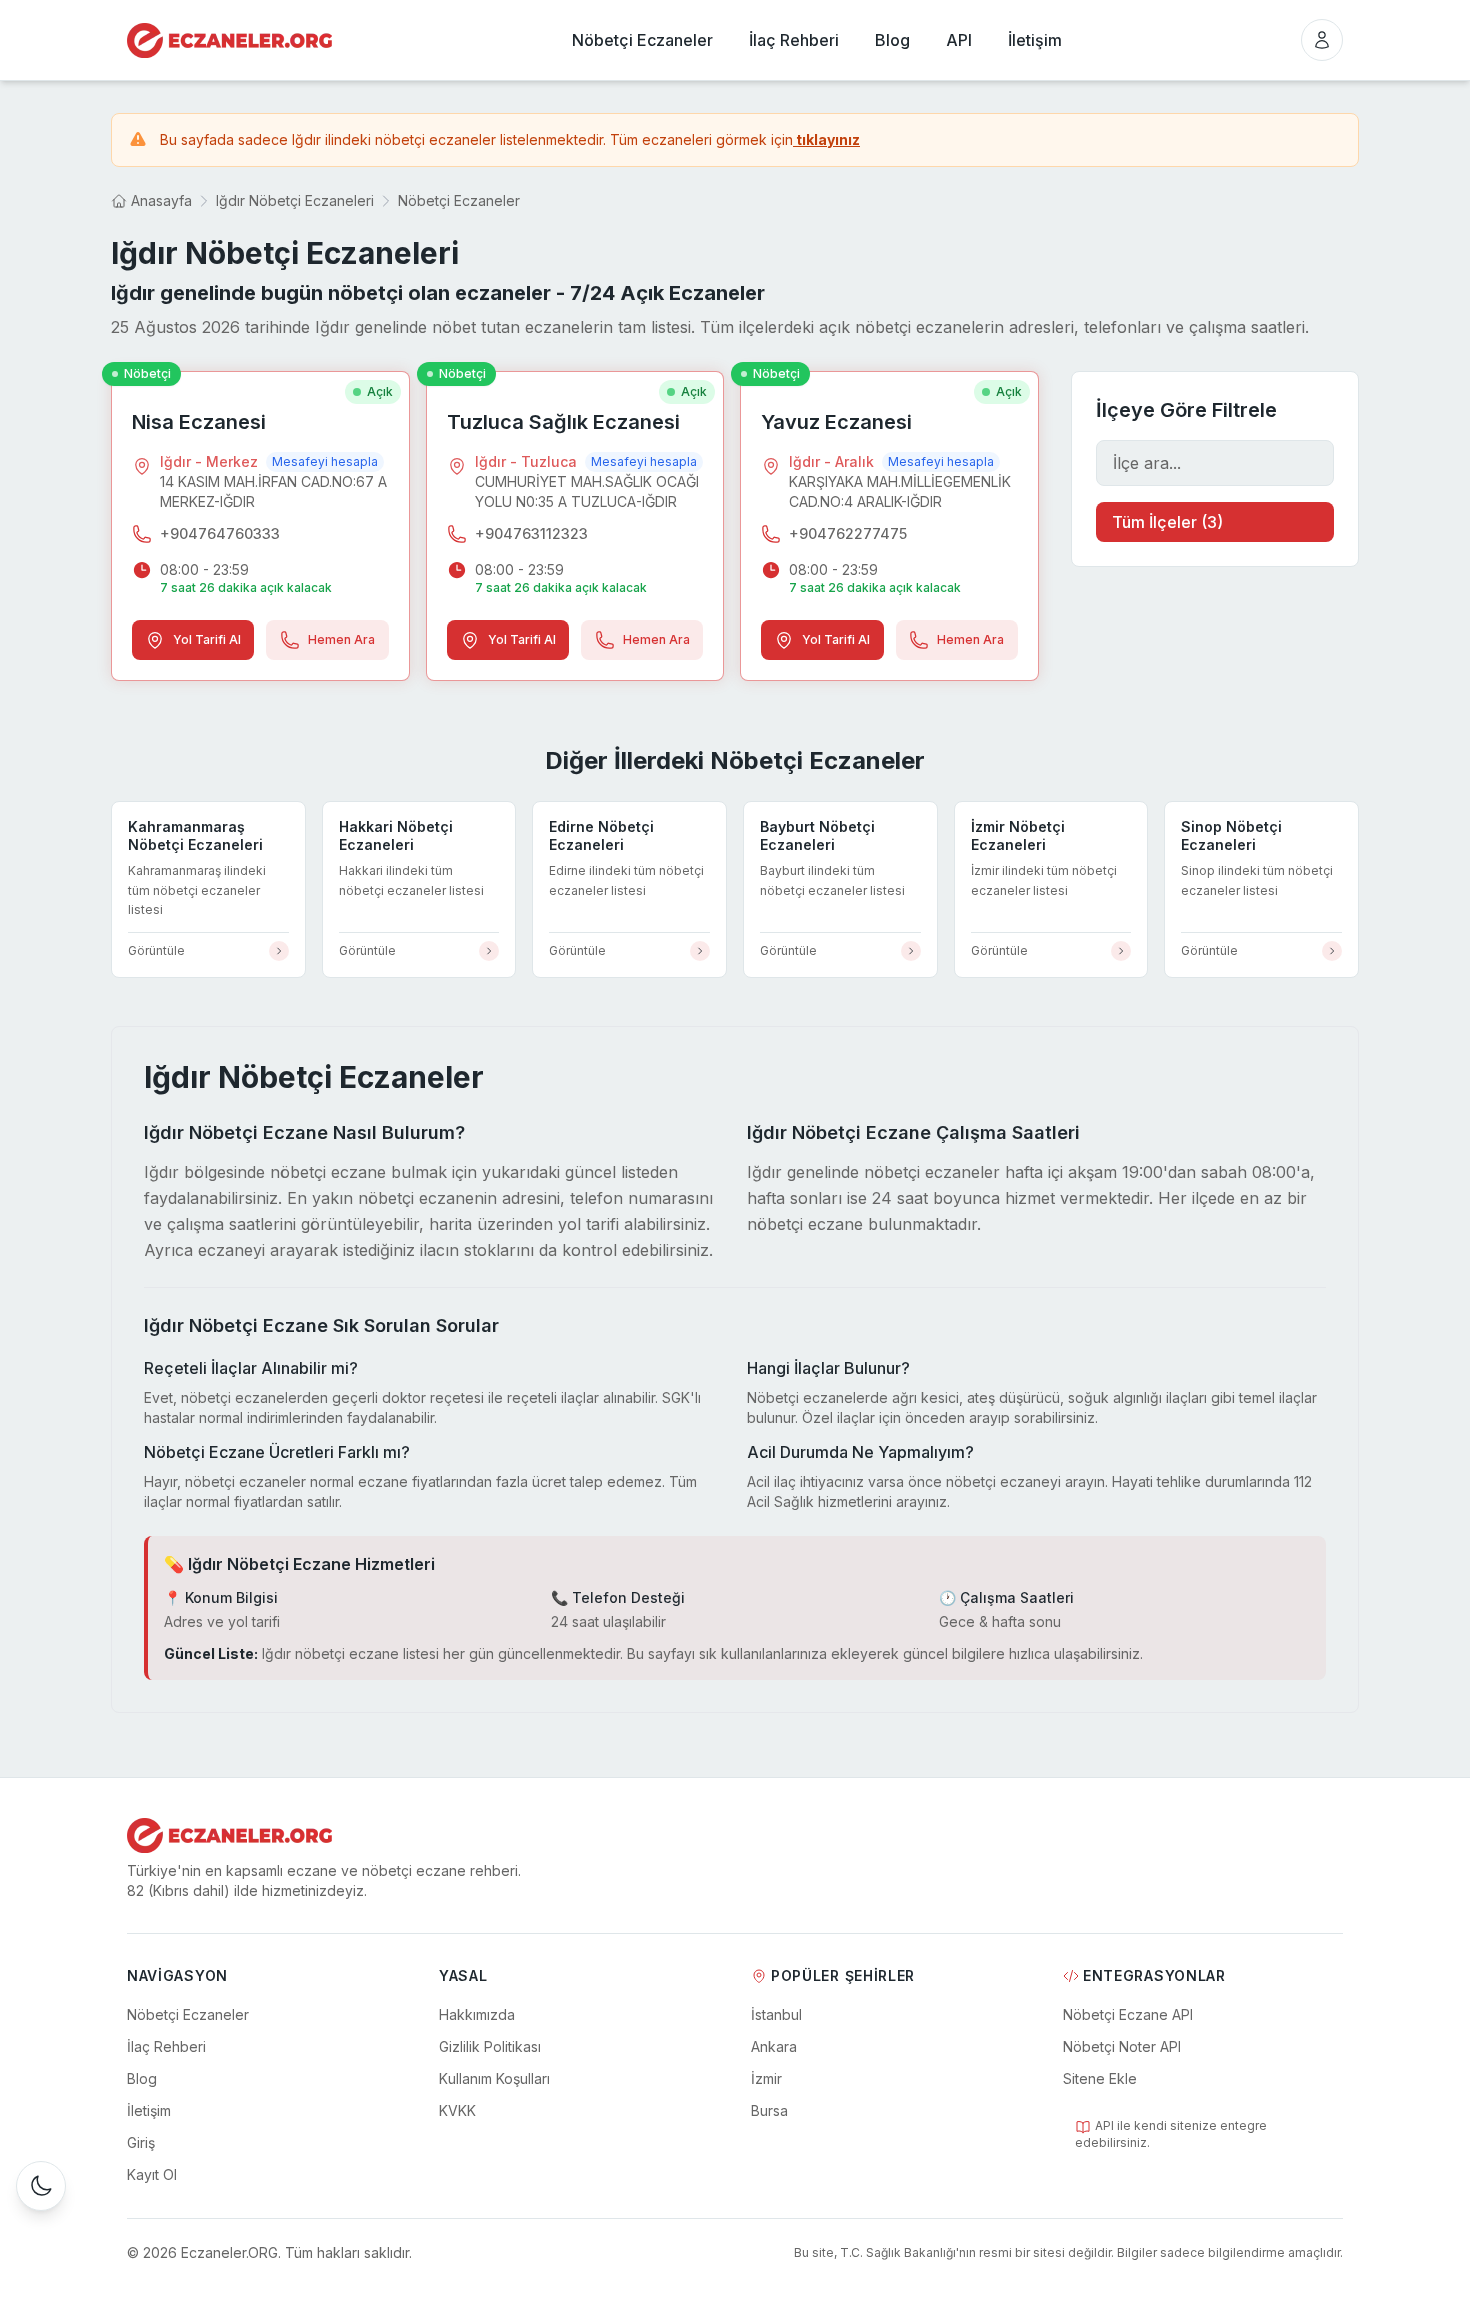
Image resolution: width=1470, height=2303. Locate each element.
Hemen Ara (341, 639)
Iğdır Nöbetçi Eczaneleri (295, 200)
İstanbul (776, 2014)
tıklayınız (826, 139)
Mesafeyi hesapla (325, 461)
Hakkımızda (477, 2014)
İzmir (766, 2078)
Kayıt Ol (152, 2174)
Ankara (774, 2046)
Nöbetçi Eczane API (1128, 2014)
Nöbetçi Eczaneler (459, 200)
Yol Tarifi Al (207, 639)
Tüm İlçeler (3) (1167, 522)
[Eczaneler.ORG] (229, 40)
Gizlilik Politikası (490, 2046)
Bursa (769, 2110)
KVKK (457, 2110)
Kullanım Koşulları (494, 2078)
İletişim (149, 2110)
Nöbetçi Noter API (1122, 2046)
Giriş (141, 2142)
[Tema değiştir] (41, 2186)
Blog (142, 2078)
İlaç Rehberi (166, 2046)
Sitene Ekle (1100, 2078)
